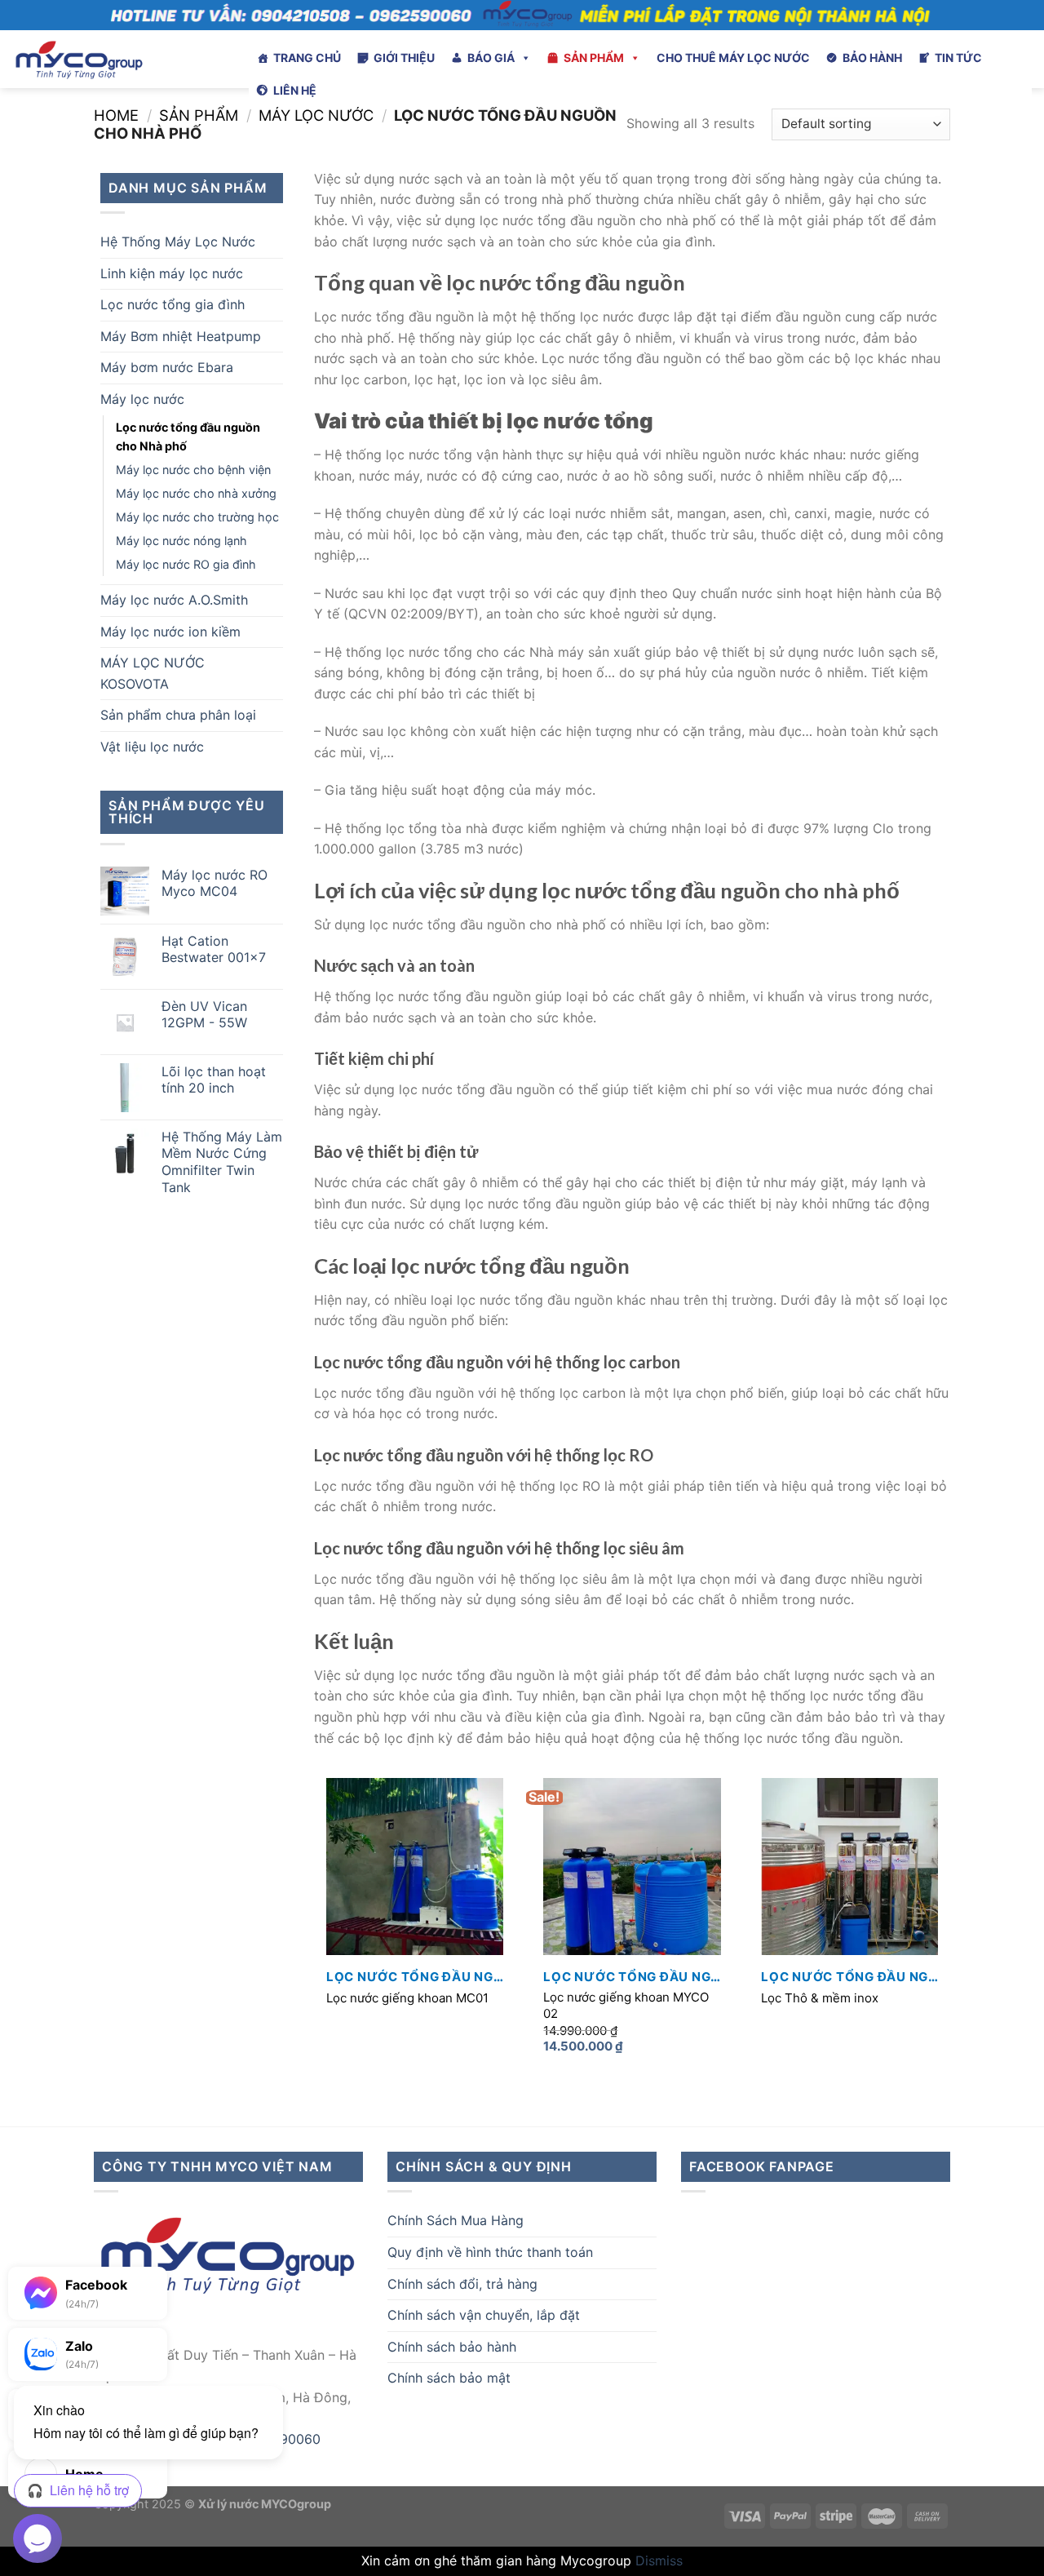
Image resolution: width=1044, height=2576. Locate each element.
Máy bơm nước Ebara (167, 367)
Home (116, 115)
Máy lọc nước (316, 115)
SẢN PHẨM (594, 58)
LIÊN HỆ (295, 90)
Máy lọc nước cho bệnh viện (193, 470)
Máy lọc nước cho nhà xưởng (196, 493)
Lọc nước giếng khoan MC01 (407, 1998)
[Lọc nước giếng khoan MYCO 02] (632, 1867)
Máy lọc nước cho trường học (197, 517)
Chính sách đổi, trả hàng (462, 2284)
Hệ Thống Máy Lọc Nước (178, 242)
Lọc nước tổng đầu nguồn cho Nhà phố (188, 437)
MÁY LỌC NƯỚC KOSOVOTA (153, 673)
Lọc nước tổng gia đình (173, 304)
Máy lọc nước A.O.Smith (174, 600)
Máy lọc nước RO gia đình (186, 564)
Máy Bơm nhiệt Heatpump (181, 336)
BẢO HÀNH (872, 58)
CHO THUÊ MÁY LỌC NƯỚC (733, 58)
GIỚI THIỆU (404, 58)
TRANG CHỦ (307, 58)
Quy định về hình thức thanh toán (490, 2252)
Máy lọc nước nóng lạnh (181, 541)
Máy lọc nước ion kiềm (170, 632)
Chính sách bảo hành (452, 2347)
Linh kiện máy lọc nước (172, 273)
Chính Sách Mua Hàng (456, 2220)
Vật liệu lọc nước (152, 747)
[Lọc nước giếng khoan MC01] (415, 1867)
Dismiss (659, 2560)
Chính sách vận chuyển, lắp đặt (484, 2315)
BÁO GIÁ (491, 58)
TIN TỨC (958, 58)
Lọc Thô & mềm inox (820, 1998)
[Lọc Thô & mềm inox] (849, 1867)
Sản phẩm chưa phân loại (178, 715)
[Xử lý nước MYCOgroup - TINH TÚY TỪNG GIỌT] (118, 59)
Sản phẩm (199, 115)
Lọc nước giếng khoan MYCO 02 (626, 2005)
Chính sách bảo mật (449, 2378)
